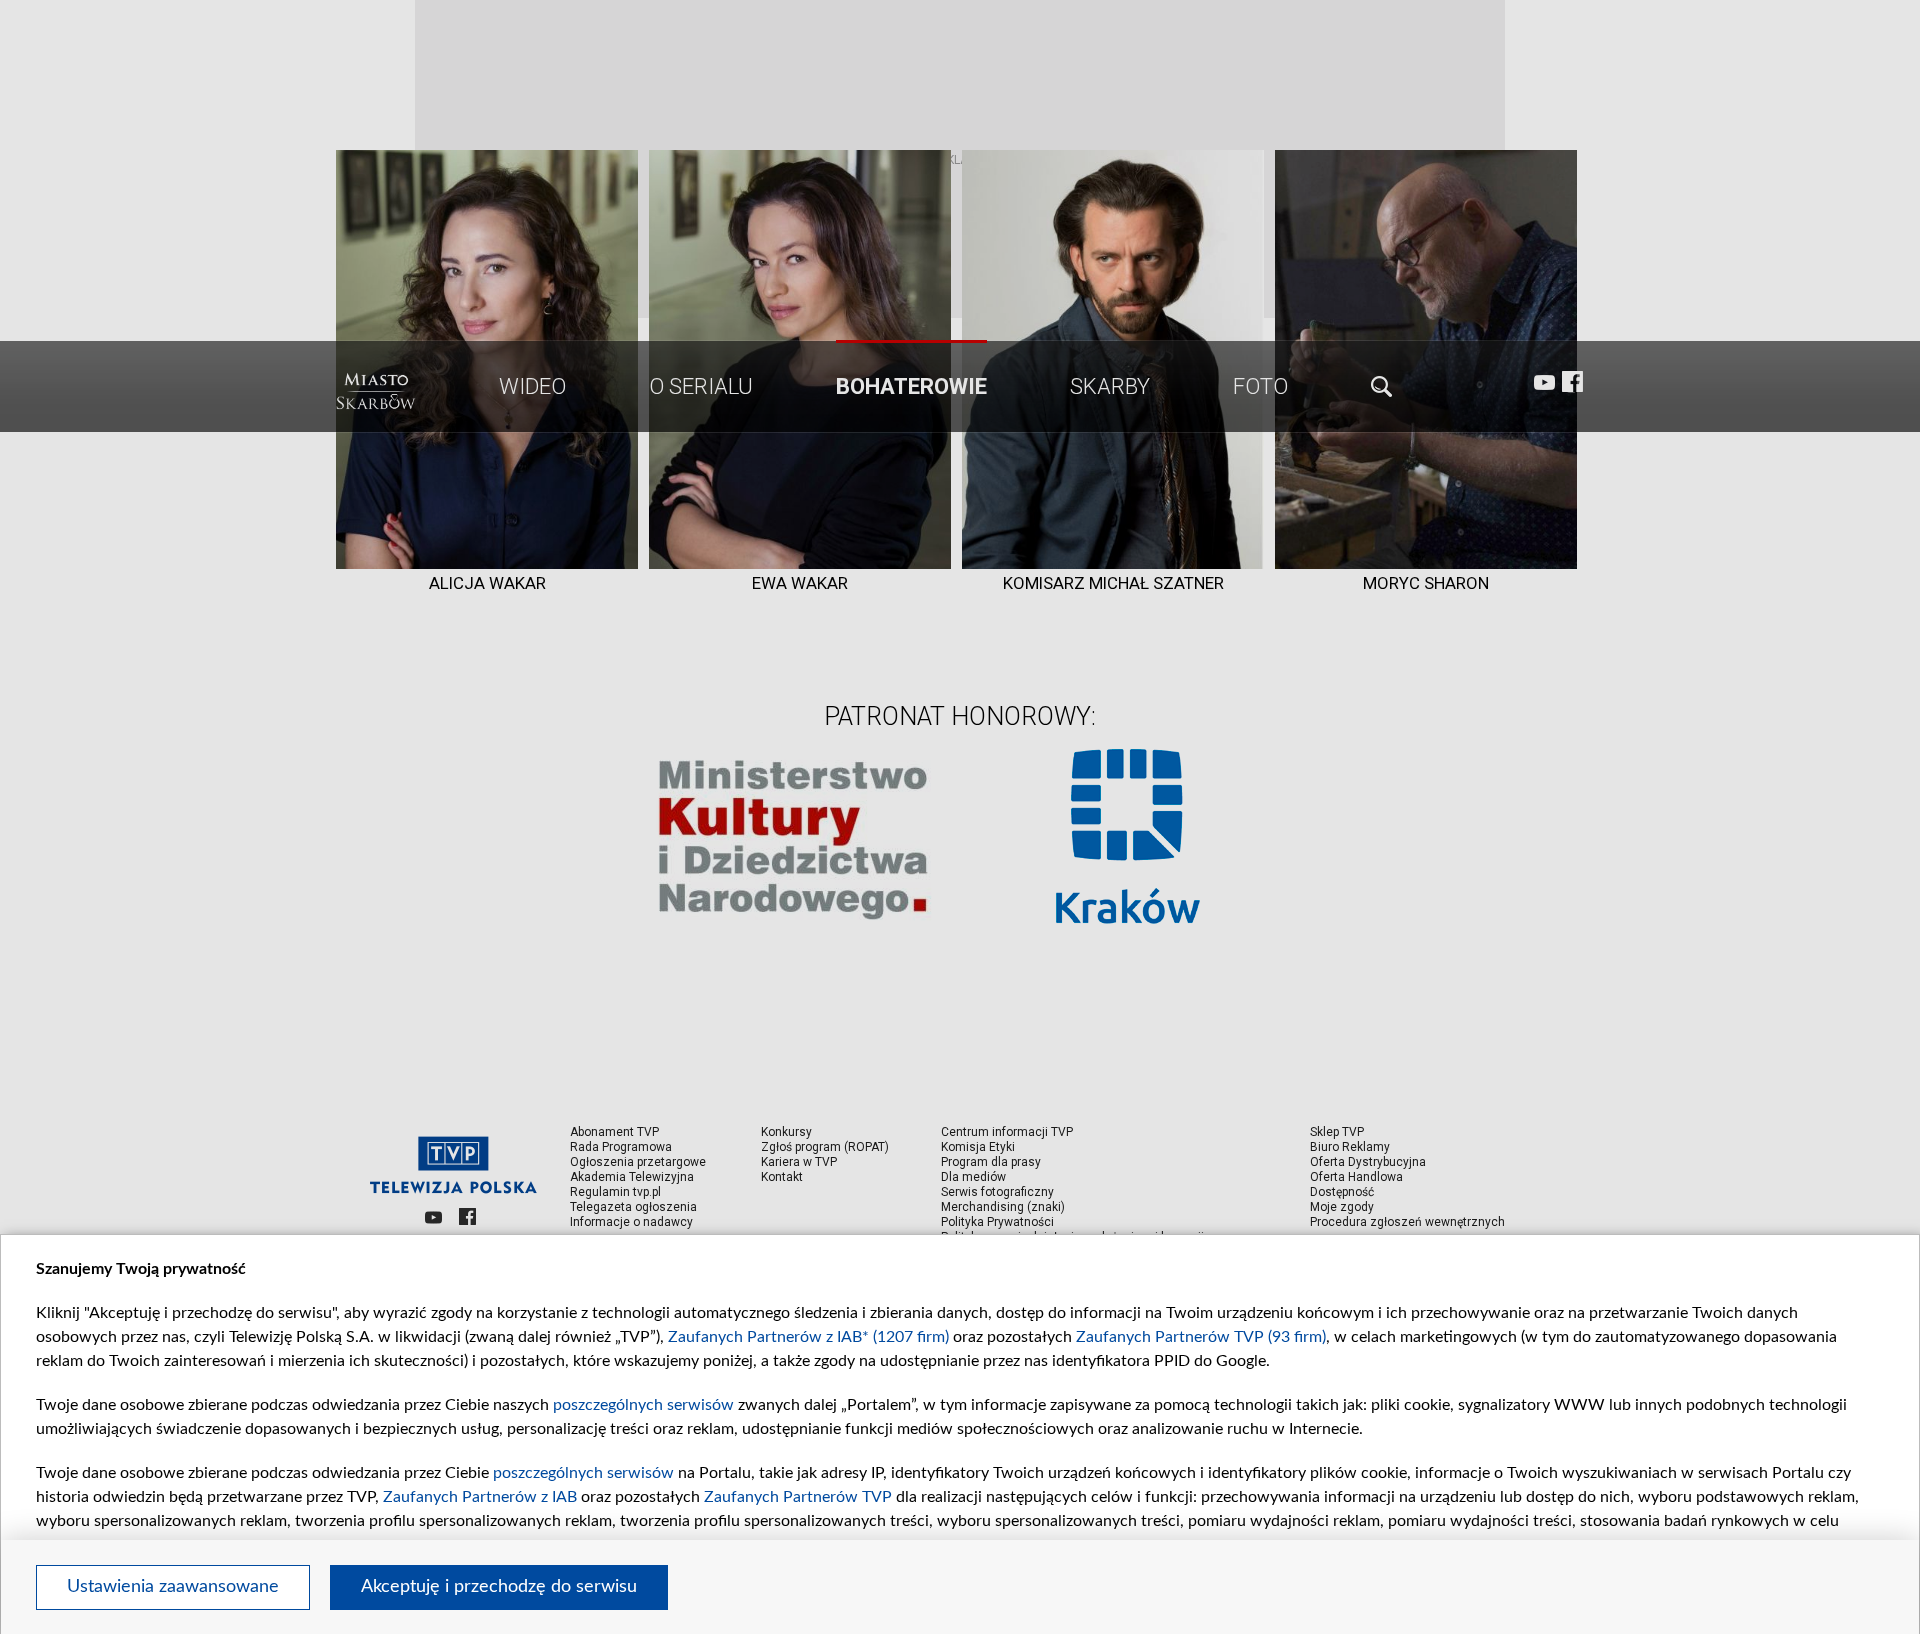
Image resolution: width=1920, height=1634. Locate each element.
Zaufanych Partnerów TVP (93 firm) (1201, 1337)
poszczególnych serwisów (643, 1405)
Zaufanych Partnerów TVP (798, 1497)
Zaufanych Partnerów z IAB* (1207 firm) (808, 1337)
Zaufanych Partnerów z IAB (480, 1497)
